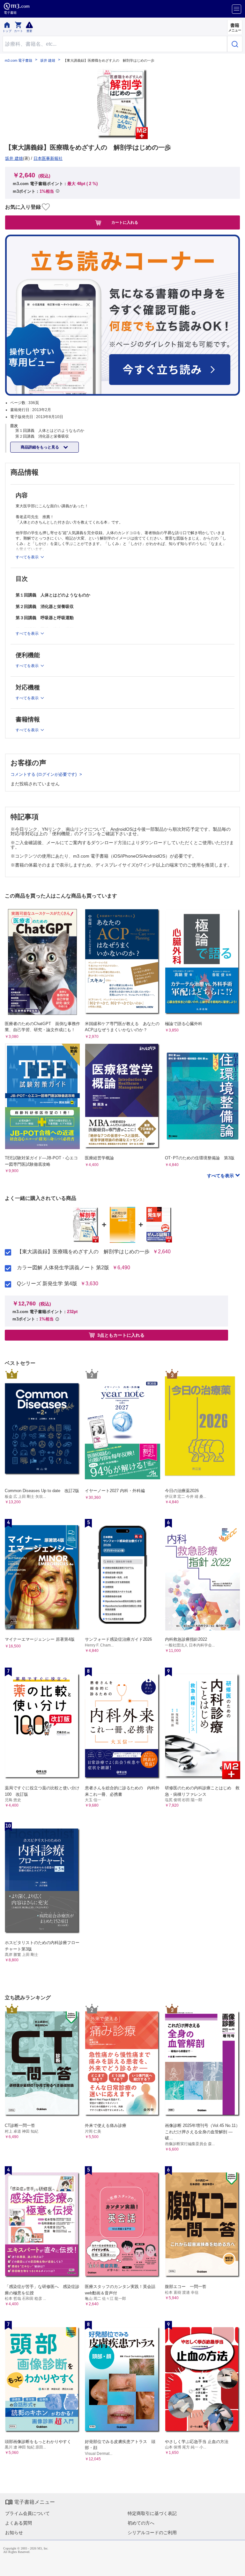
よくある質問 (19, 2523)
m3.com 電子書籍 (19, 61)
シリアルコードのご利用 (152, 2533)
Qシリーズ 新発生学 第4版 (47, 1284)
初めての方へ (141, 2523)
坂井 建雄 (48, 61)
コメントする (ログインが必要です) (44, 774)
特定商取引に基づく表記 (152, 2513)
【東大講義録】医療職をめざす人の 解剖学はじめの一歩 (83, 1252)
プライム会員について (27, 2513)
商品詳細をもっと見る (40, 447)
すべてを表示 (221, 1176)
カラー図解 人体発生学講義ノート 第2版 (63, 1268)
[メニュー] (237, 9)
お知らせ (14, 2533)
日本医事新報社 (48, 158)
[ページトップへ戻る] (236, 2567)
